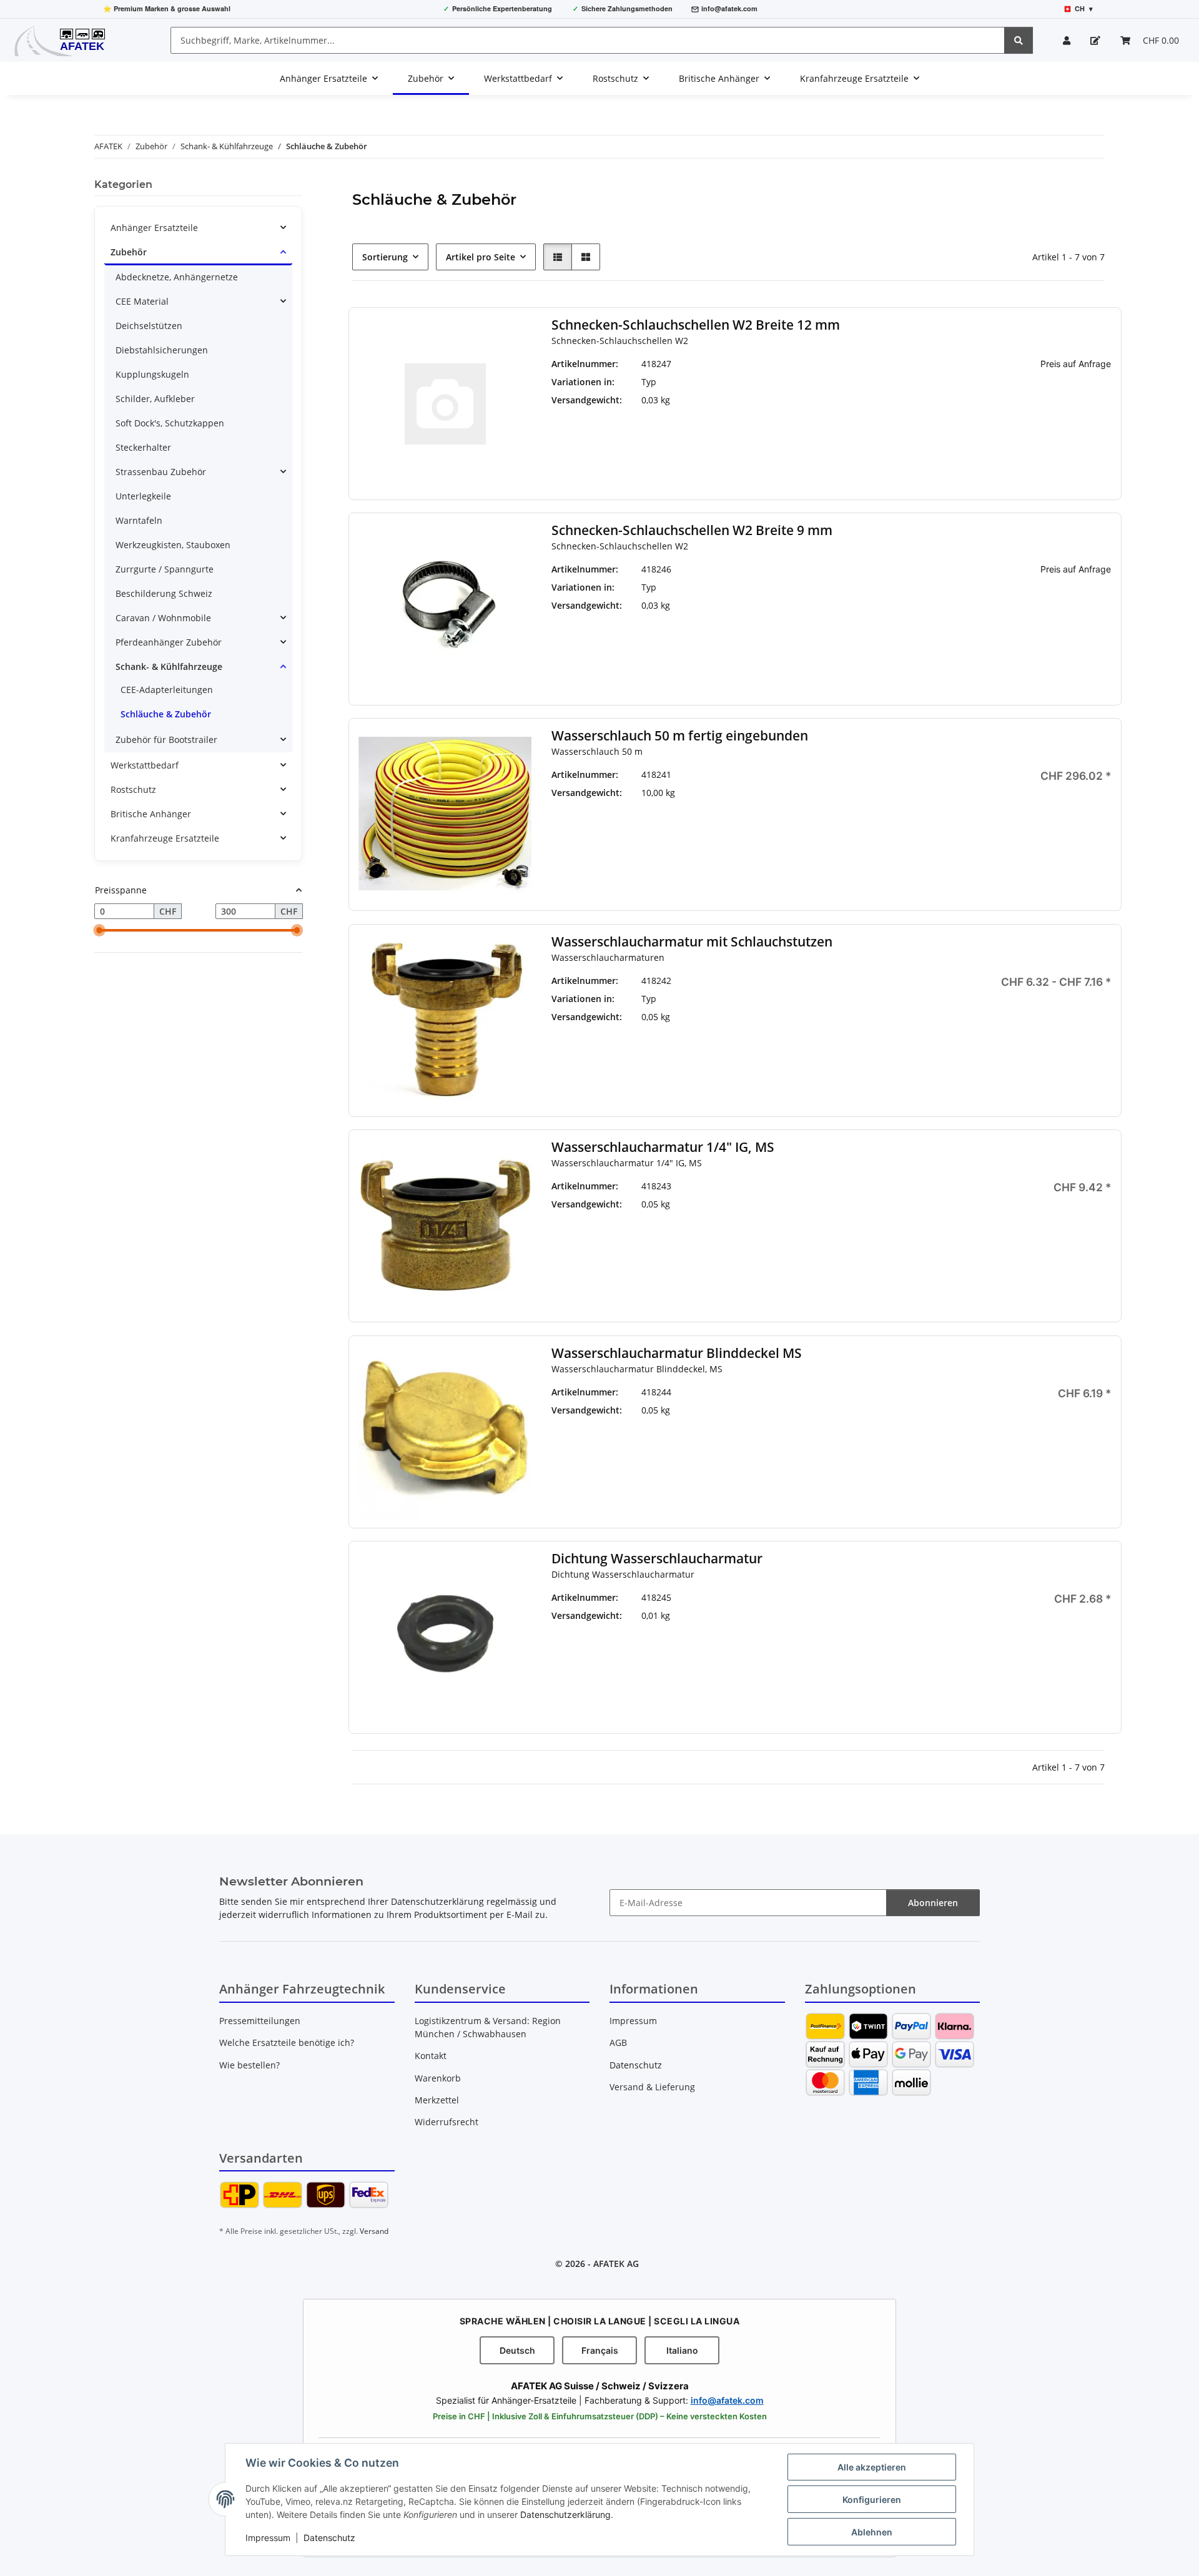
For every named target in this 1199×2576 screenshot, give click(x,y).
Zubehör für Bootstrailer (166, 740)
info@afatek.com (729, 8)
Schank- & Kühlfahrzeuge (169, 666)
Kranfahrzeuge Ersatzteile (165, 838)
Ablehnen (872, 2532)
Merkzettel (437, 2100)
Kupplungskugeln (152, 374)
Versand (374, 2231)
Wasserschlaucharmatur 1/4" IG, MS (663, 1147)
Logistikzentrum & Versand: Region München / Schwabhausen (488, 2027)
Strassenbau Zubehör (161, 472)
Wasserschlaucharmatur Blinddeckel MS (677, 1353)
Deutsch (517, 2350)
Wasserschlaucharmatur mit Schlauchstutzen (692, 942)
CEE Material (142, 301)
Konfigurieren (872, 2500)
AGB (618, 2043)
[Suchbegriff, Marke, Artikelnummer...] (1019, 40)
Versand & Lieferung (652, 2087)
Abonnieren (933, 1903)
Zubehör (129, 252)
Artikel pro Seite (481, 257)
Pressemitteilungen (260, 2021)
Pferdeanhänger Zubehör (169, 642)
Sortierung (385, 257)
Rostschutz (133, 789)
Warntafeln (139, 520)
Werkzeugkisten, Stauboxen (173, 545)
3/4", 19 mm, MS (838, 1017)
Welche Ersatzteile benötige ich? (287, 2043)
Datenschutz (329, 2538)
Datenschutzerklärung (565, 2515)
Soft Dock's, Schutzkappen (170, 423)
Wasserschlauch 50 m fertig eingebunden (680, 736)
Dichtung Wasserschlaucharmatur (657, 1559)
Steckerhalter (143, 447)
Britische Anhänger (151, 814)
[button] (1067, 40)
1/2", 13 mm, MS (838, 999)
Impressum (268, 2538)
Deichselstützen (149, 326)
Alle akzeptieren (872, 2467)
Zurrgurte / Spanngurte (165, 569)
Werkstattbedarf (145, 765)
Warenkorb (438, 2078)
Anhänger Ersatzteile (154, 228)
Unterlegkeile (143, 496)
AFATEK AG (616, 2264)
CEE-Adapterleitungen (167, 690)
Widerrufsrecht (447, 2122)
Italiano (682, 2350)
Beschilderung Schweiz (164, 593)
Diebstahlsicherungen (162, 350)
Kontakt (431, 2056)
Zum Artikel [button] (1024, 404)
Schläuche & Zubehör (166, 714)
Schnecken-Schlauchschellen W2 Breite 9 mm (692, 530)
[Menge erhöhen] (1102, 818)
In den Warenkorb (1024, 855)
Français (600, 2350)
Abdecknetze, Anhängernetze (177, 277)
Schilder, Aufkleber (155, 399)
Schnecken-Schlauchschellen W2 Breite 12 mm (696, 325)
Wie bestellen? (249, 2065)
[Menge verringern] (947, 818)
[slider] (99, 931)
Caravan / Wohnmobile (163, 618)
